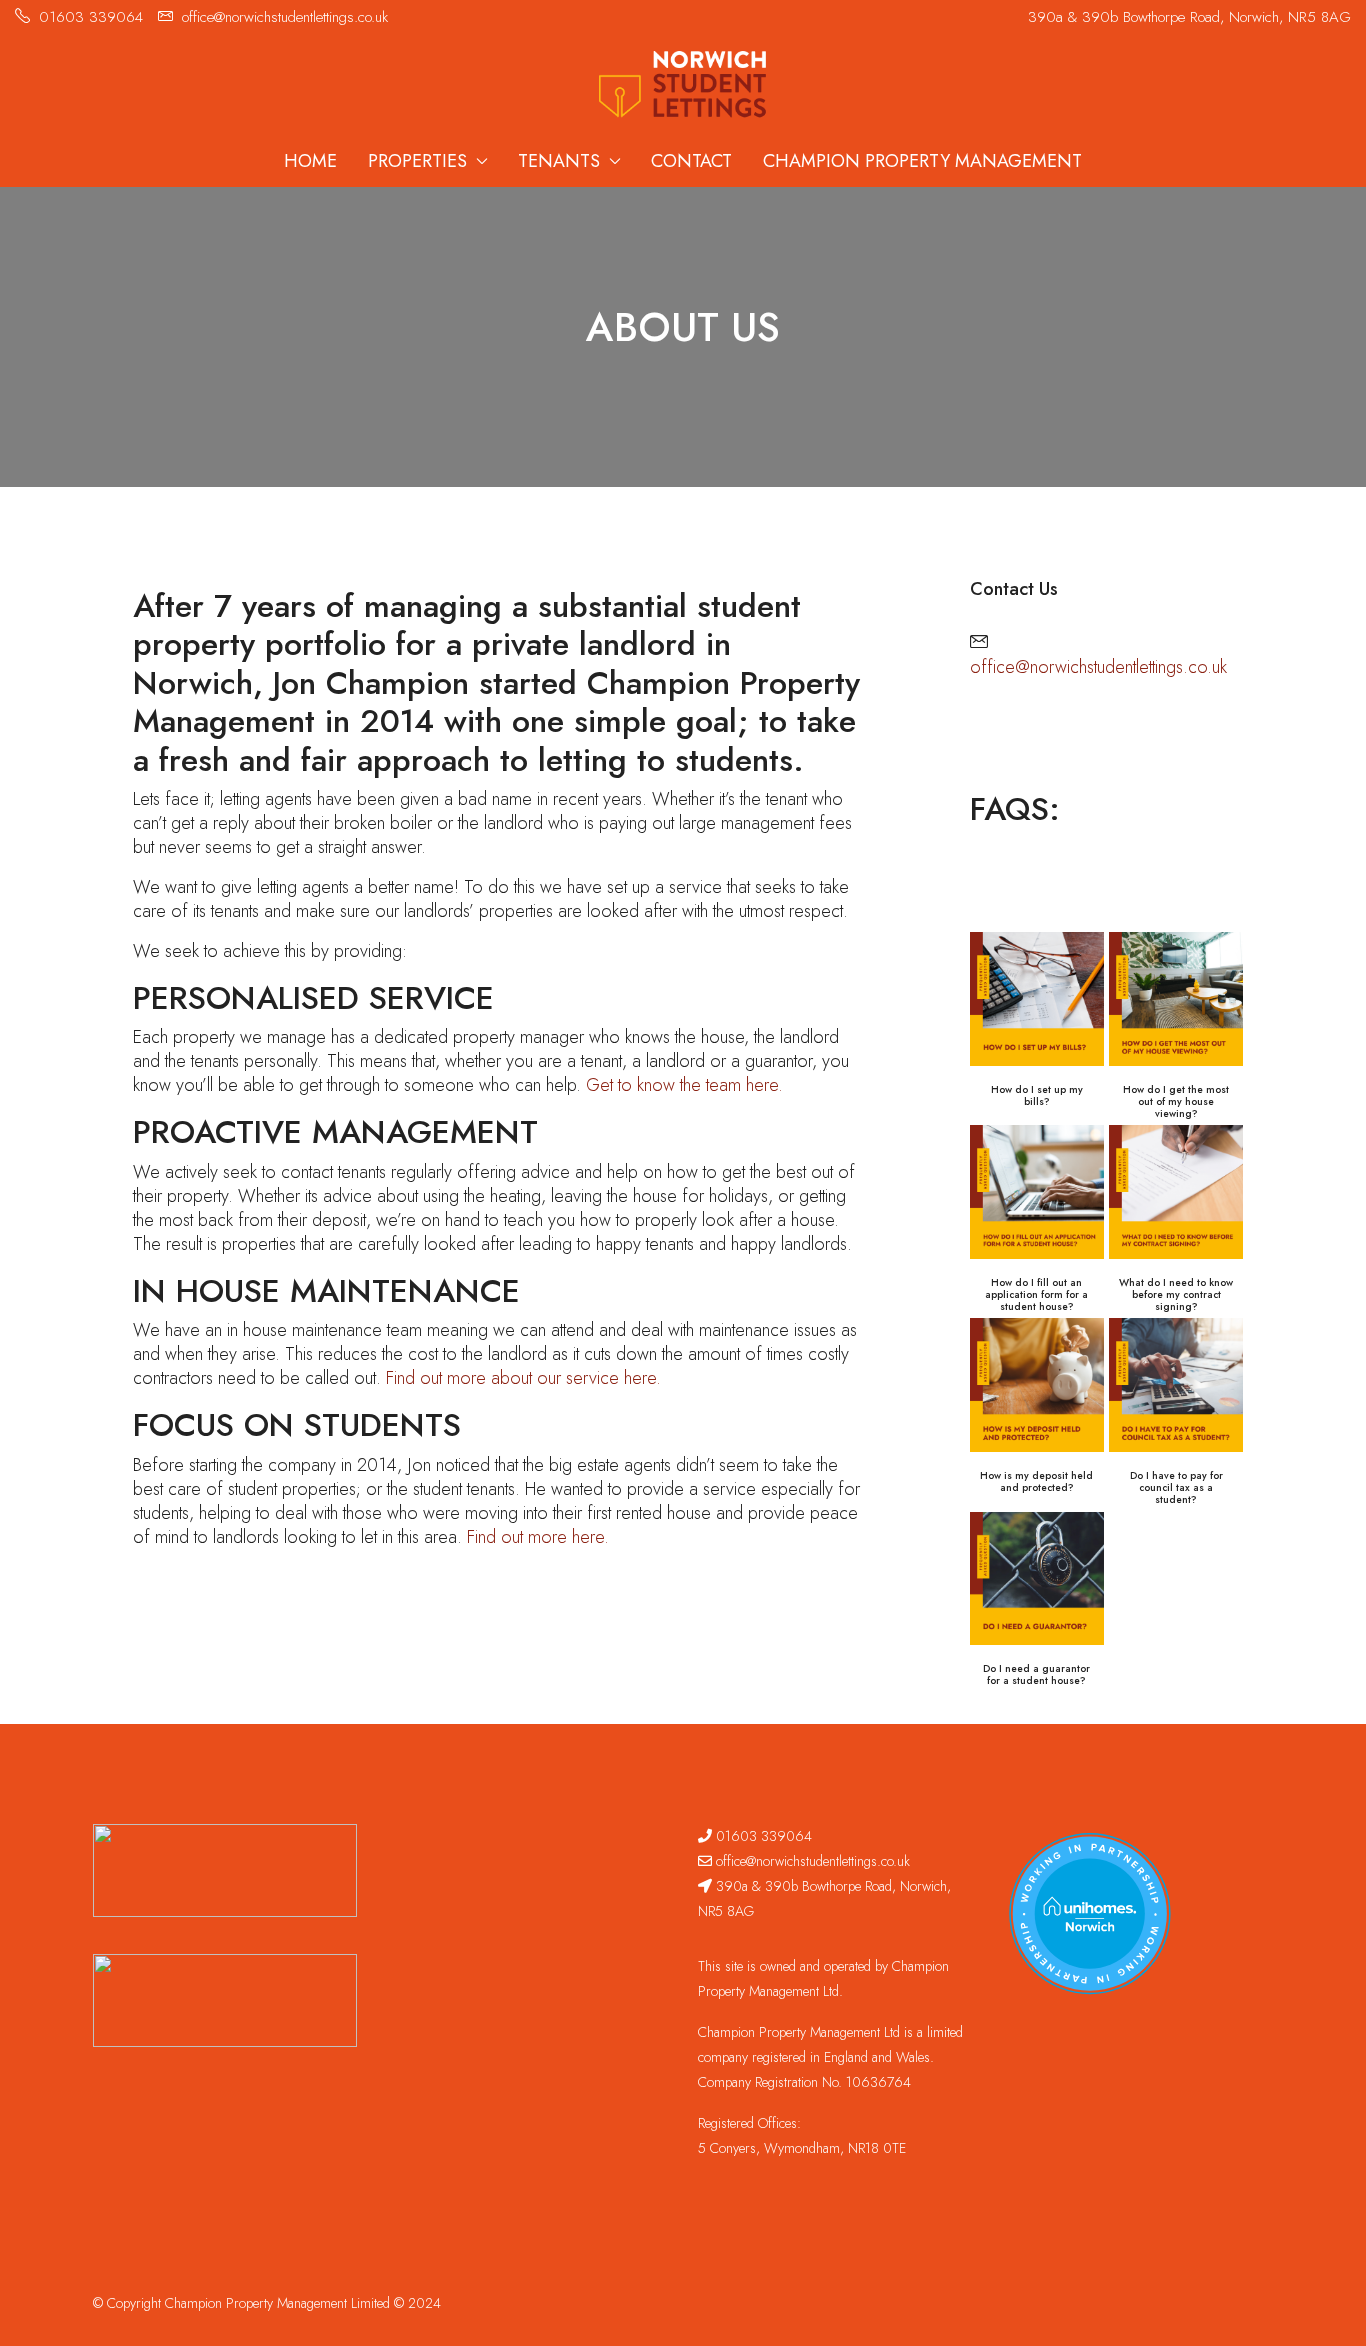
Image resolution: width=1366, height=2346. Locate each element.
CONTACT (691, 161)
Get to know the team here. (684, 1085)
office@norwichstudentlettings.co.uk (1098, 667)
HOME (310, 161)
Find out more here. (538, 1537)
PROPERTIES (417, 161)
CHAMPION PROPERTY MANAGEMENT (922, 161)
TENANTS (559, 161)
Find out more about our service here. (523, 1378)
